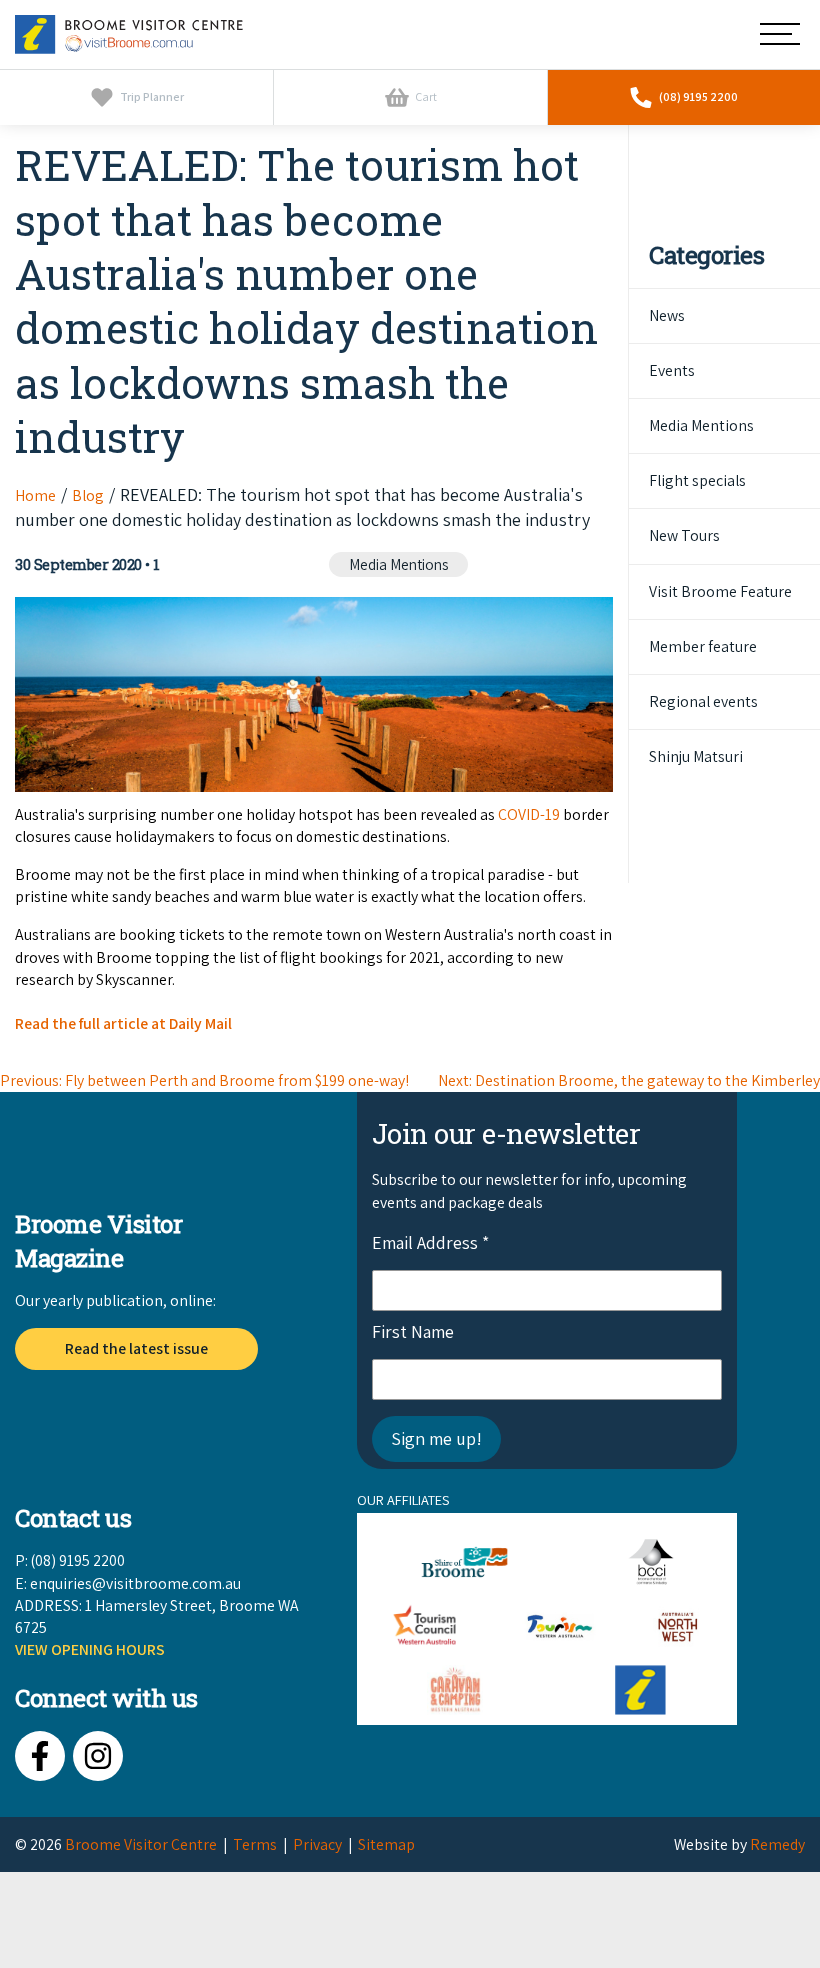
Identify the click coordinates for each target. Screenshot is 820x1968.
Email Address (430, 1242)
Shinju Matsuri (696, 756)
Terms (255, 1844)
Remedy (777, 1844)
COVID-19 (529, 814)
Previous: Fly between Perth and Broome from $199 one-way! (204, 1080)
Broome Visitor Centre (141, 1844)
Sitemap (386, 1844)
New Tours (684, 535)
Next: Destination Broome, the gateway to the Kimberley (629, 1080)
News (667, 315)
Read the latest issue (136, 1348)
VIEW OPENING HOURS (90, 1649)
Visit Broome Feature (720, 591)
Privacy (317, 1844)
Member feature (703, 646)
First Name (413, 1331)
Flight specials (697, 480)
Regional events (703, 701)
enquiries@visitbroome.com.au (135, 1583)
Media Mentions (398, 564)
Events (672, 370)
